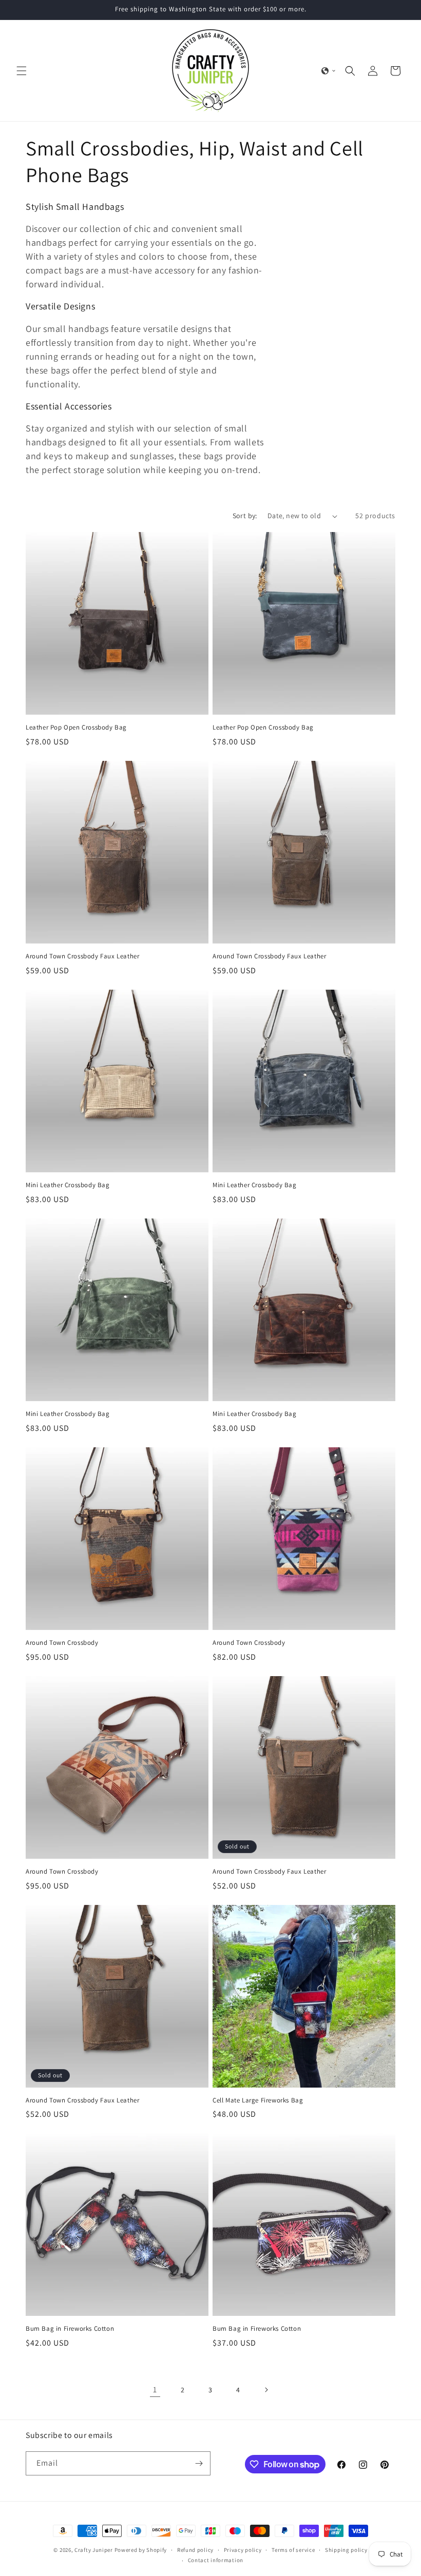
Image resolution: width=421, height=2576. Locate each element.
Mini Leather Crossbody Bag (68, 1185)
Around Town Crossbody (62, 1643)
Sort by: (245, 516)
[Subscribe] (199, 2463)
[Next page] (266, 2390)
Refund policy (195, 2550)
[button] (22, 71)
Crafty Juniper (94, 2550)
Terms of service (293, 2550)
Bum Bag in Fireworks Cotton (70, 2329)
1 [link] (155, 2390)
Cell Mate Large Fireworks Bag (258, 2100)
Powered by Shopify (141, 2550)
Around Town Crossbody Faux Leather (82, 956)
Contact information (216, 2560)
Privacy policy (243, 2550)
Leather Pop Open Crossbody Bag (76, 727)
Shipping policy (346, 2550)
